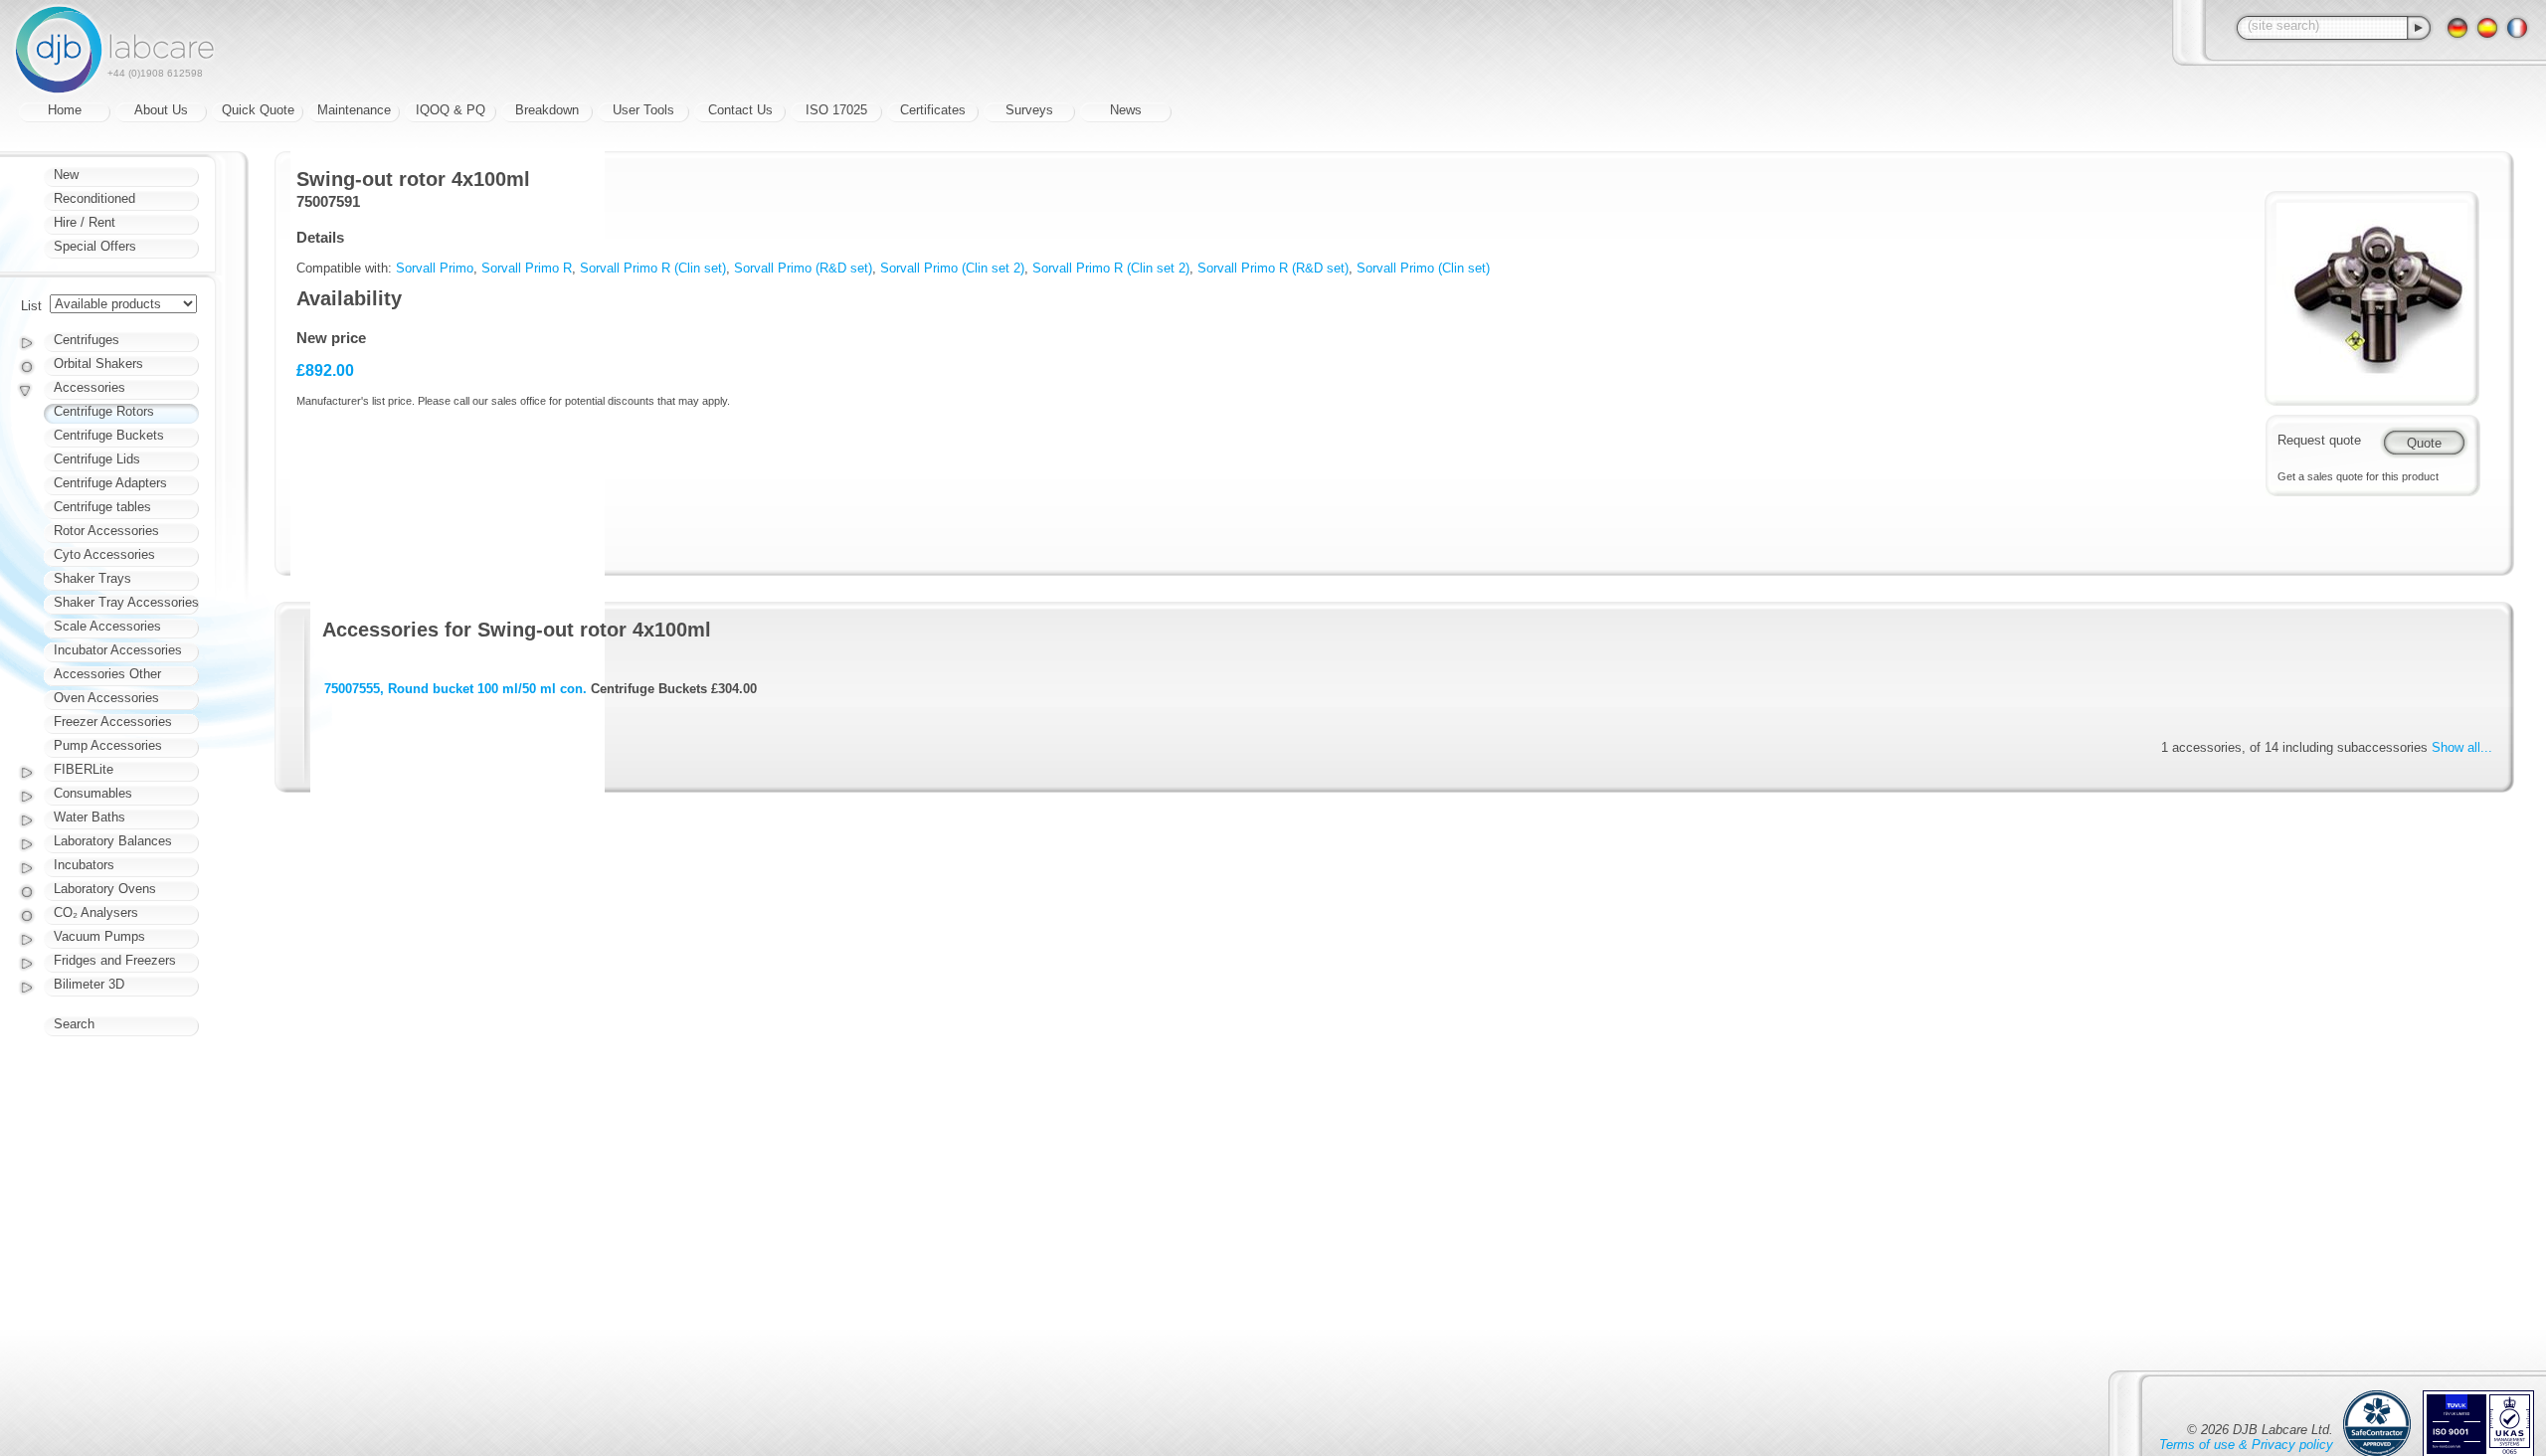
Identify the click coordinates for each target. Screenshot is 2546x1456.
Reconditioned (94, 198)
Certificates (933, 110)
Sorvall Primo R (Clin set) (653, 268)
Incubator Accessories (118, 650)
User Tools (643, 110)
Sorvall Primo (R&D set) (803, 268)
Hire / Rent (85, 222)
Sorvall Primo (435, 268)
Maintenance (354, 110)
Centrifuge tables (102, 507)
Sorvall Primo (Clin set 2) (952, 268)
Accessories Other (107, 674)
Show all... (2462, 747)
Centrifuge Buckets (109, 435)
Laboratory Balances (113, 841)
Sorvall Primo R (527, 268)
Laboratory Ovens (105, 889)
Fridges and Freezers (115, 960)
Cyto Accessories (104, 554)
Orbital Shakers (98, 364)
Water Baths (90, 817)
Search (74, 1024)
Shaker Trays (92, 578)
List (31, 306)
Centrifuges (87, 340)
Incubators (84, 865)
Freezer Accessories (113, 722)
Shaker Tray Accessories (126, 602)
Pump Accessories (108, 745)
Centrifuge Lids (97, 459)
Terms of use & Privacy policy (2246, 1445)
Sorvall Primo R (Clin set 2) (1111, 268)
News (1126, 110)
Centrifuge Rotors (104, 411)
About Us (161, 110)
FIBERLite (84, 769)
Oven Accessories (106, 698)
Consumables (93, 793)
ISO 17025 (836, 110)
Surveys (1029, 110)
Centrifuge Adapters (110, 483)
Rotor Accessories (106, 531)
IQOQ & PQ (451, 110)
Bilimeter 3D (89, 984)
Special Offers (95, 246)
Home (65, 110)
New (66, 175)
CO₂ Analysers (96, 912)
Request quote (2319, 440)
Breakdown (547, 110)
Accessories (90, 387)
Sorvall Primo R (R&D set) (1273, 268)
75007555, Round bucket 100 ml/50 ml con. (455, 689)
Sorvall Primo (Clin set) (1423, 268)
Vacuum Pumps (99, 936)
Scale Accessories (107, 626)
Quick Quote (258, 110)
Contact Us (740, 110)
